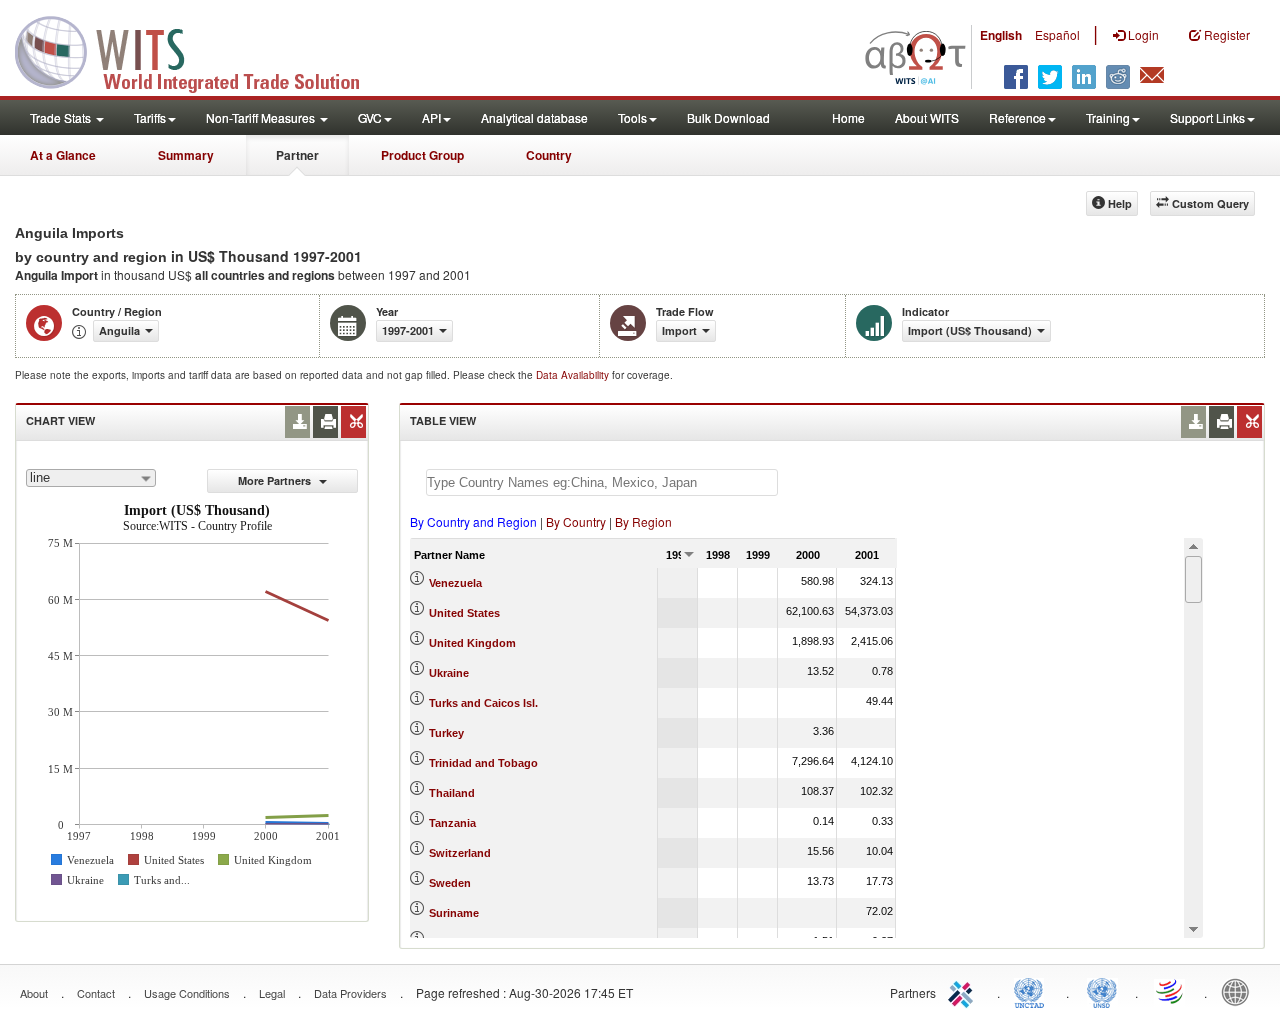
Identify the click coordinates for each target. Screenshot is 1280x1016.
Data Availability (574, 375)
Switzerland (460, 853)
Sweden (450, 883)
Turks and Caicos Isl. (483, 703)
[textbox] (602, 482)
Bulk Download (728, 117)
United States (464, 613)
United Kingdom (472, 643)
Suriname (454, 913)
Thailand (452, 793)
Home (848, 117)
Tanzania (452, 823)
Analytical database (534, 117)
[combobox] (91, 478)
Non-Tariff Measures (262, 117)
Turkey (446, 733)
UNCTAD (1033, 991)
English (1001, 35)
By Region (643, 521)
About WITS (927, 117)
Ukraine (449, 673)
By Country (576, 521)
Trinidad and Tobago (483, 763)
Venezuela (455, 583)
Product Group (422, 155)
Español (1057, 34)
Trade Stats (62, 117)
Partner (297, 155)
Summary (186, 155)
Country (549, 155)
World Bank (1240, 991)
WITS (200, 50)
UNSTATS (1102, 991)
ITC (964, 991)
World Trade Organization (1171, 991)
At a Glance (63, 155)
